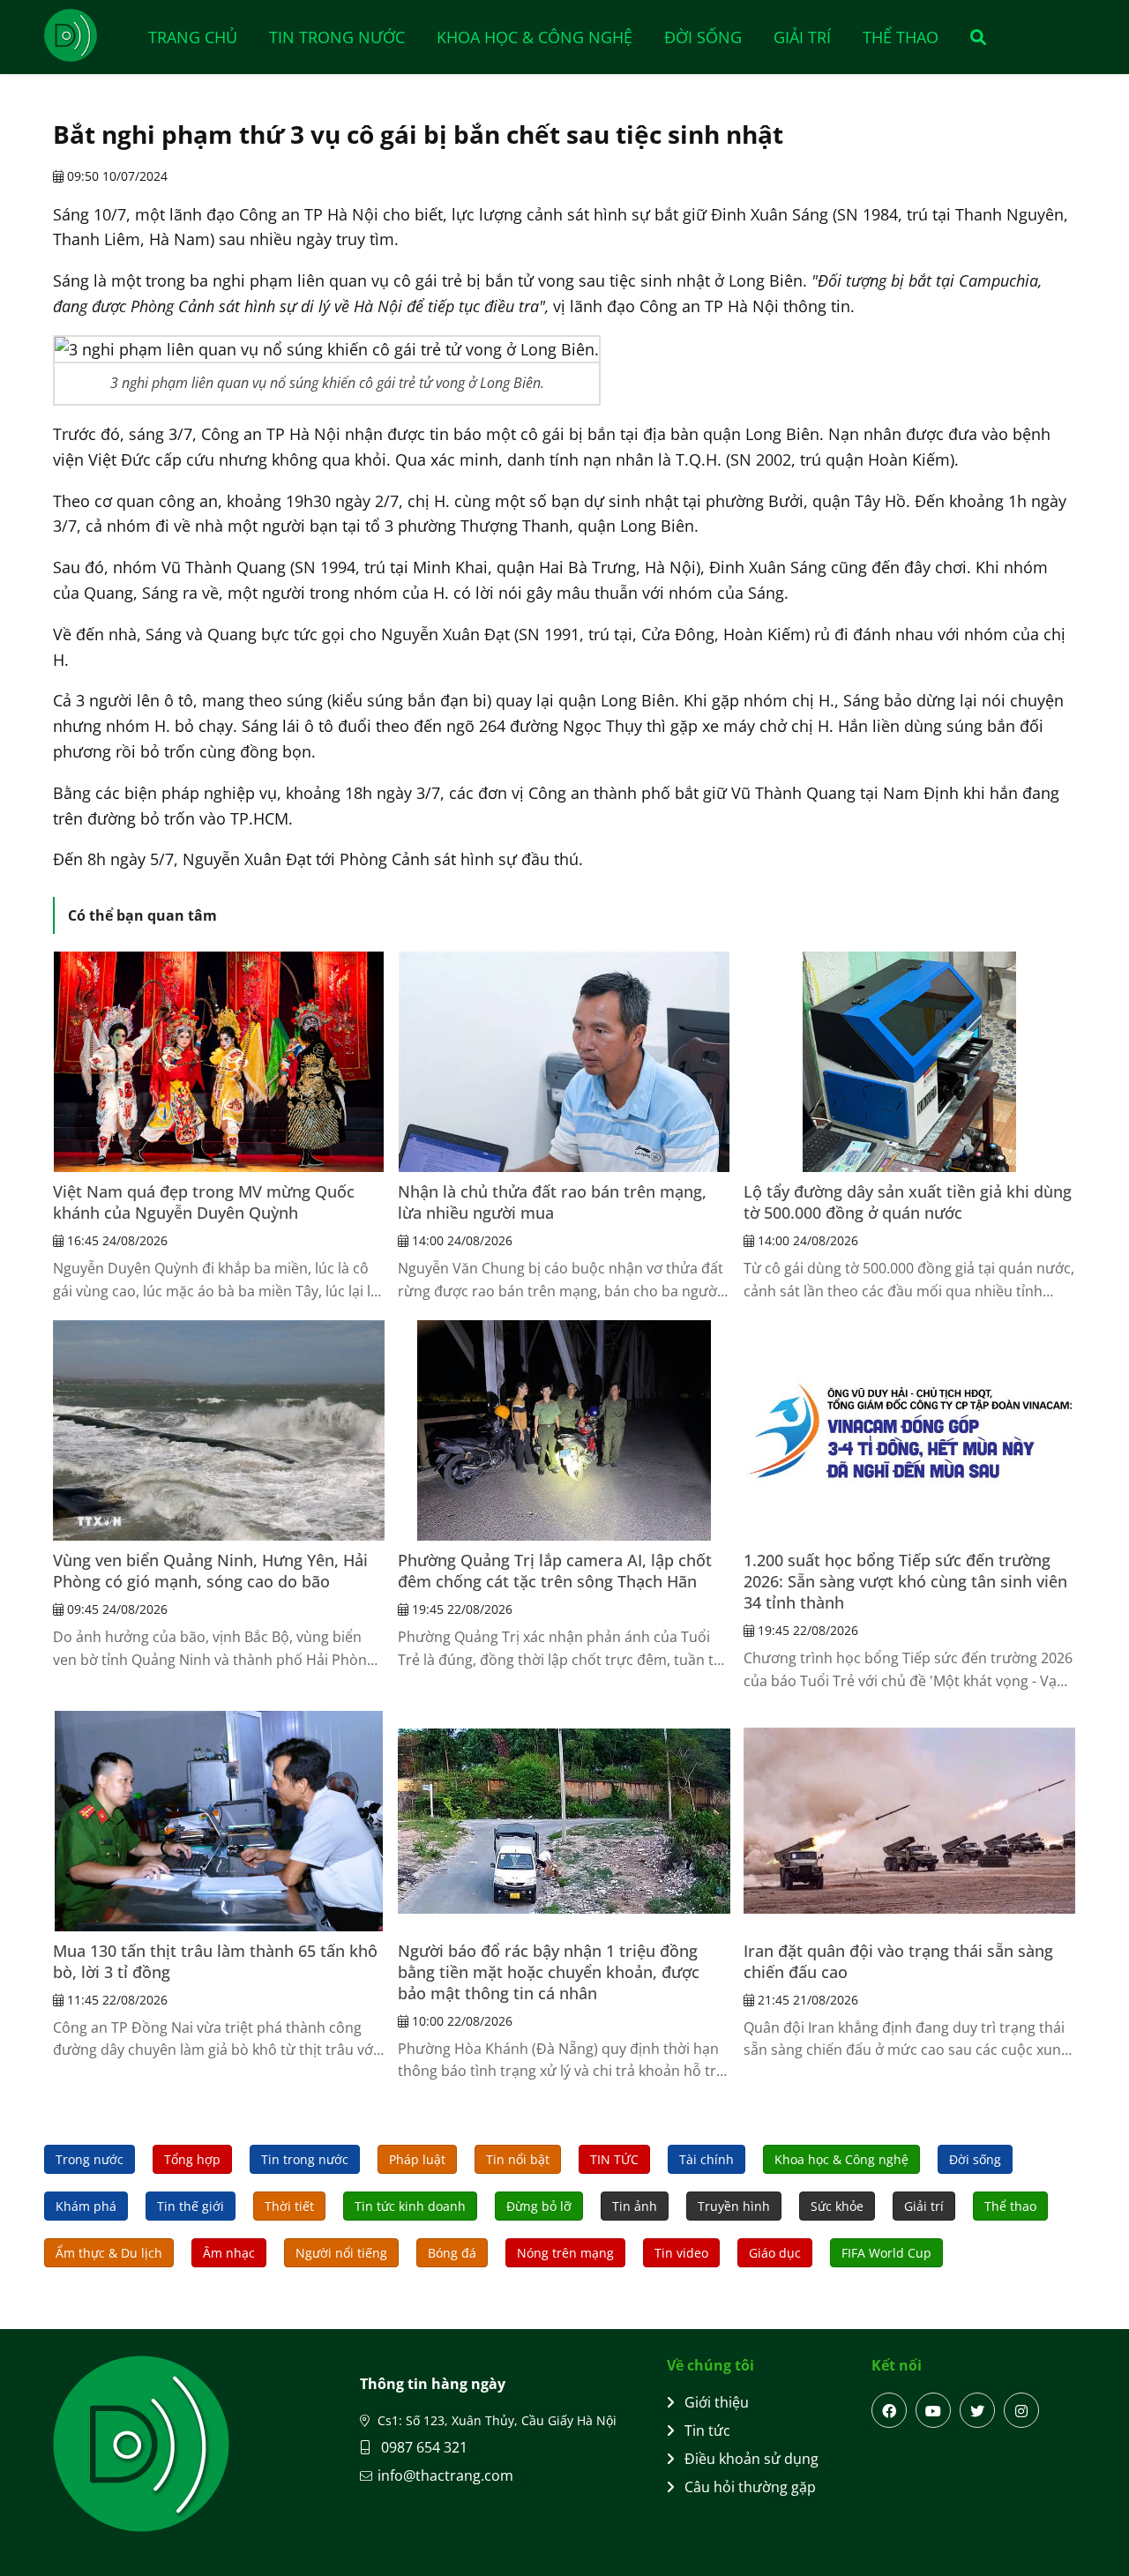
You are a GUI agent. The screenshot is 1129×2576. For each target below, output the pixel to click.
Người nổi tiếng (341, 2253)
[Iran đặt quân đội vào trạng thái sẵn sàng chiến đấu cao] (909, 1821)
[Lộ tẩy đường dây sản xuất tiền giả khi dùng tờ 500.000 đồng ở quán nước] (909, 1062)
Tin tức (707, 2430)
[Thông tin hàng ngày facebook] (889, 2410)
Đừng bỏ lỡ (539, 2206)
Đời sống (703, 37)
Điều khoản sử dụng (751, 2459)
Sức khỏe (837, 2206)
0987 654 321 (422, 2447)
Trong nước (90, 2159)
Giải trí (802, 37)
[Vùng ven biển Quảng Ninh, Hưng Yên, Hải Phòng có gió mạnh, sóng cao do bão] (219, 1430)
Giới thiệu (717, 2402)
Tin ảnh (635, 2206)
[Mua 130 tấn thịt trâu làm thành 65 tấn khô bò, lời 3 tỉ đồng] (219, 1821)
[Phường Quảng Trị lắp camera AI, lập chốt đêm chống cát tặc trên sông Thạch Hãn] (564, 1430)
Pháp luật (417, 2159)
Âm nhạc (229, 2253)
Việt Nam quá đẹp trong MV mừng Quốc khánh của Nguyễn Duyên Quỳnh (204, 1202)
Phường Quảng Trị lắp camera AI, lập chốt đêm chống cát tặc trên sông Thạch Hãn (555, 1571)
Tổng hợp (192, 2159)
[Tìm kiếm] (972, 37)
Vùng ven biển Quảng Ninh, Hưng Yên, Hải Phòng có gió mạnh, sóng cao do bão (210, 1571)
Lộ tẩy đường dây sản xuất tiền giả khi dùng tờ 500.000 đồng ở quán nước (908, 1202)
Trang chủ (193, 37)
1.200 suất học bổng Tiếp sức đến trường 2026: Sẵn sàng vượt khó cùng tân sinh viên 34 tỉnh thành (905, 1581)
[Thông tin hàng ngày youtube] (933, 2410)
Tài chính (707, 2159)
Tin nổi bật (518, 2159)
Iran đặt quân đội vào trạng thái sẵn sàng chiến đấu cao (898, 1961)
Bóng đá (452, 2253)
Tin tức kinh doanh (410, 2206)
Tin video (681, 2253)
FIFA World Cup (886, 2253)
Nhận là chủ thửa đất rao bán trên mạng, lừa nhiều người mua (552, 1202)
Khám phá (86, 2206)
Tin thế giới (191, 2206)
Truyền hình (734, 2206)
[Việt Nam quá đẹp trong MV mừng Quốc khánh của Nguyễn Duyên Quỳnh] (219, 1062)
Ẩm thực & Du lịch (109, 2253)
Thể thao (901, 37)
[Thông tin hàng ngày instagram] (1021, 2410)
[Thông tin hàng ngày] (88, 35)
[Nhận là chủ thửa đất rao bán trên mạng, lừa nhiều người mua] (564, 1062)
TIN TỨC (614, 2159)
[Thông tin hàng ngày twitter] (977, 2410)
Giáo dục (775, 2253)
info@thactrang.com (445, 2475)
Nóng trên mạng (565, 2253)
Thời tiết (289, 2206)
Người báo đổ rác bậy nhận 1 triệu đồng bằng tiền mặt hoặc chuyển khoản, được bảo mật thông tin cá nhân (549, 1972)
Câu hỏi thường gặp (750, 2487)
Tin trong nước (337, 37)
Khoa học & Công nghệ (535, 37)
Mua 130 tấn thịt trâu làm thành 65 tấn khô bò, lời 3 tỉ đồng (215, 1961)
